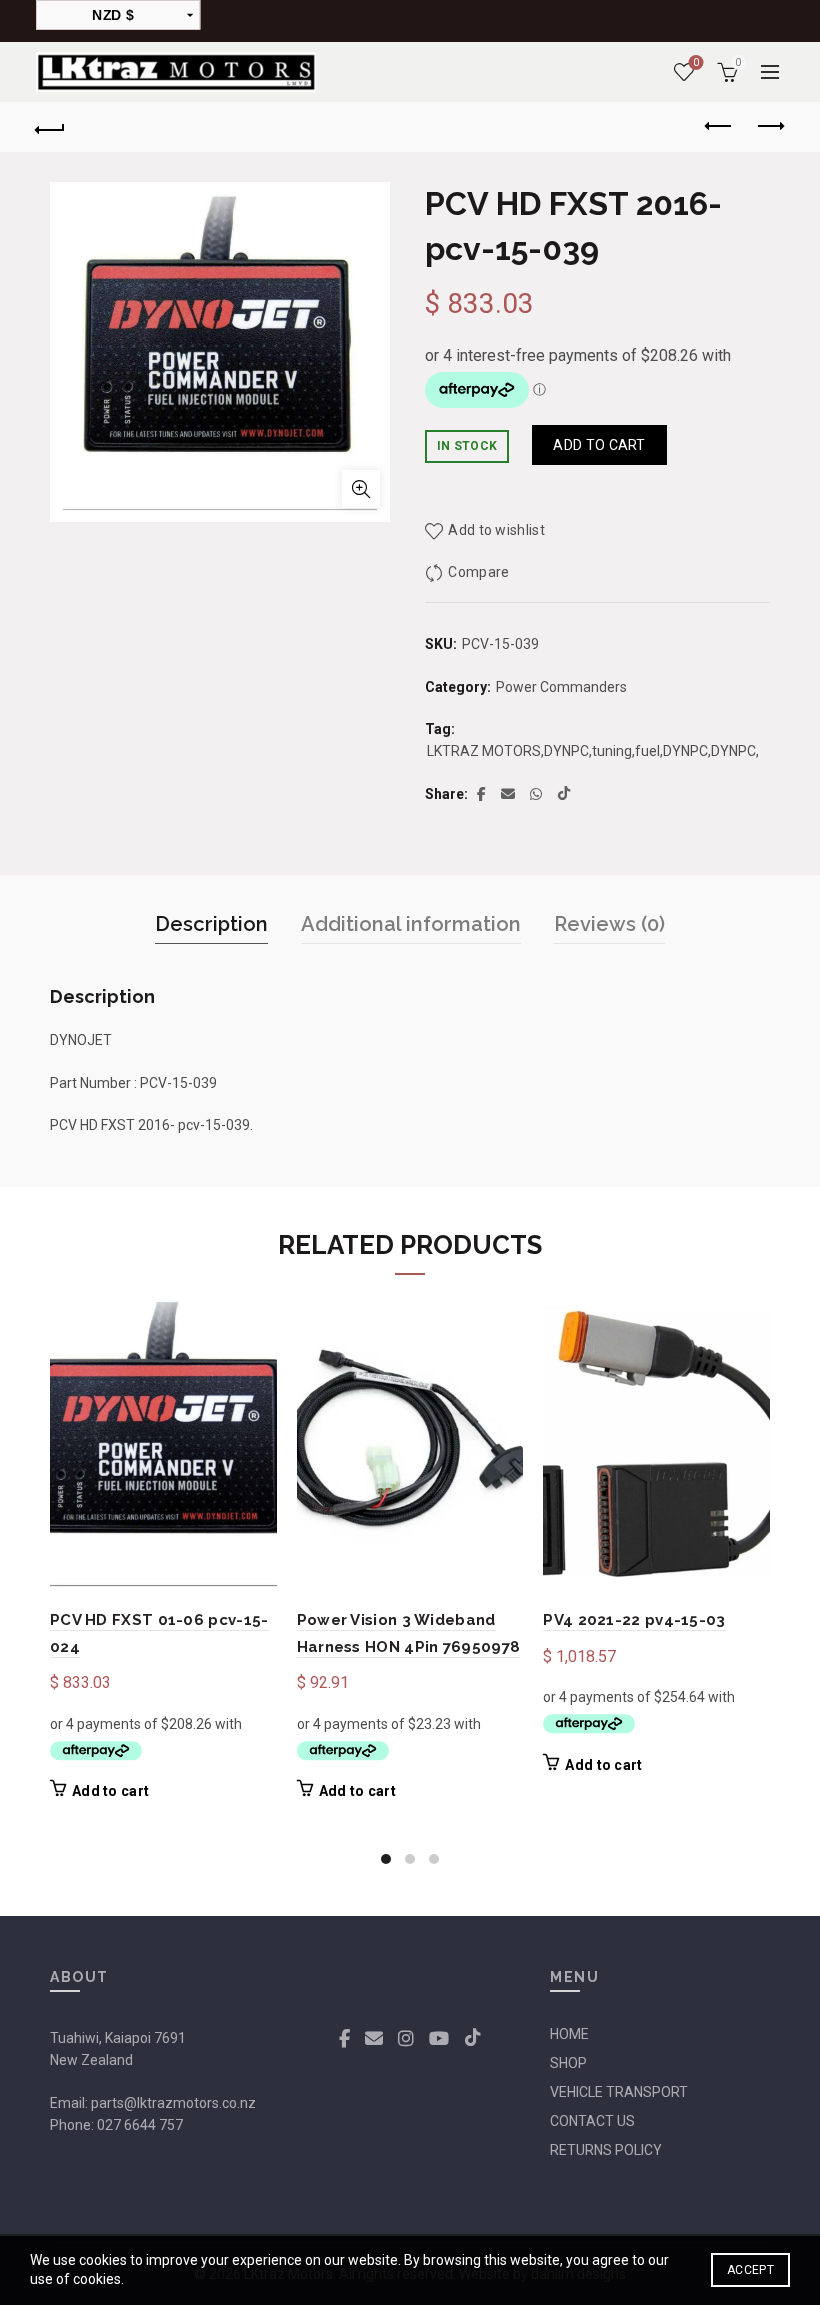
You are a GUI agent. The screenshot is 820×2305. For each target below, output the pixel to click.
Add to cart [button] (110, 1791)
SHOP (568, 2063)
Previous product (720, 127)
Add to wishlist (496, 530)
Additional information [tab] (411, 924)
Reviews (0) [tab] (609, 924)
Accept (750, 2270)
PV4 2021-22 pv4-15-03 (634, 1620)
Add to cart (599, 445)
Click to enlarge (361, 489)
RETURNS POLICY (606, 2150)
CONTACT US (592, 2121)
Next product (770, 127)
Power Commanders (561, 687)
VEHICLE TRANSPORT (619, 2092)
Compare (478, 572)
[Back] (51, 127)
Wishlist (696, 62)
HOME (569, 2034)
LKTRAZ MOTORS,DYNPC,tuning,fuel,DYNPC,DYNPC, (593, 751)
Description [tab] (211, 924)
